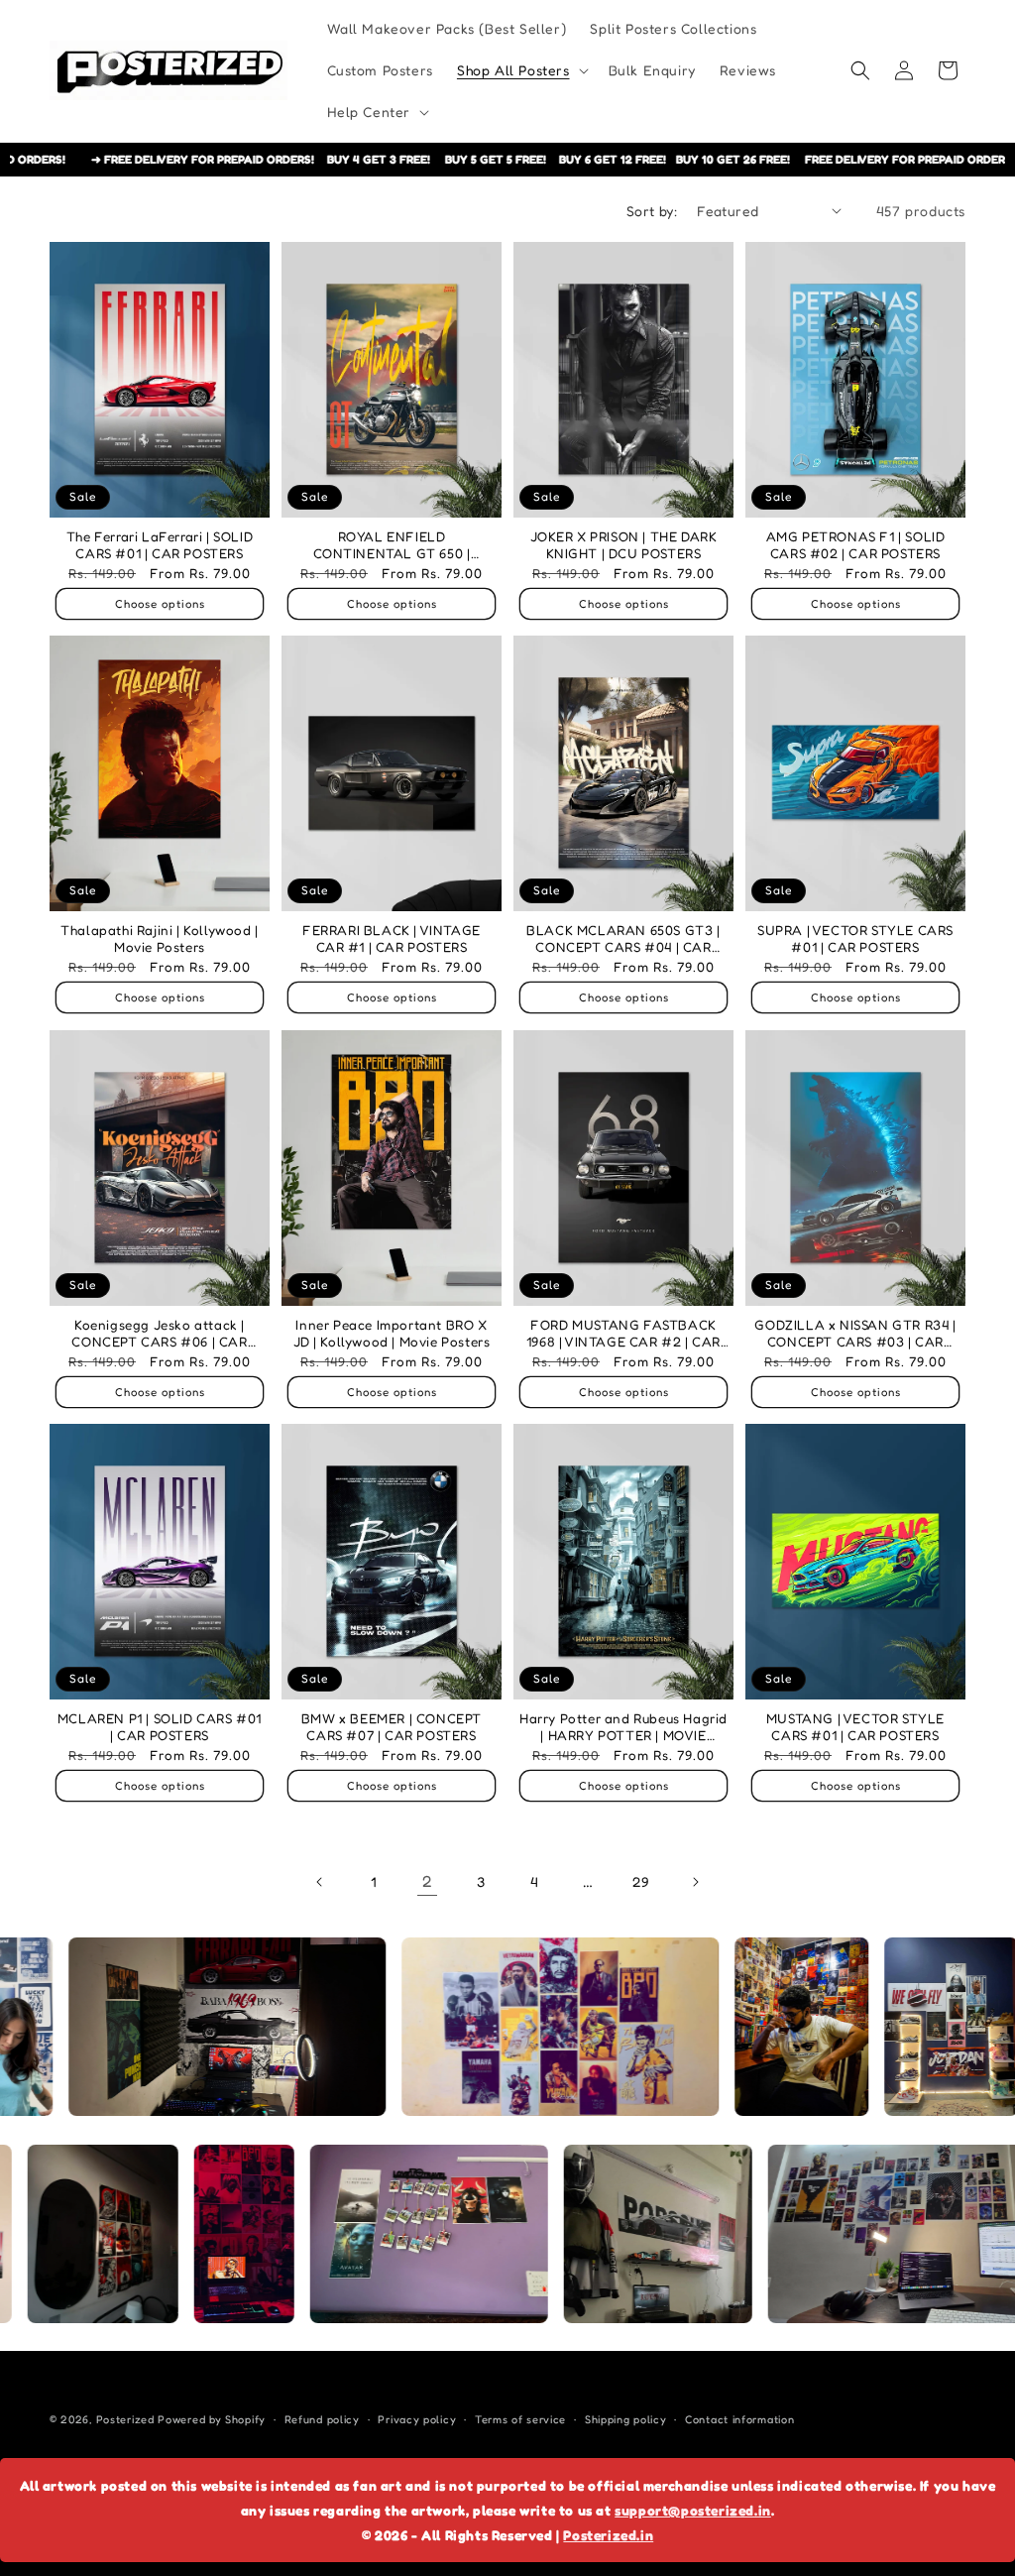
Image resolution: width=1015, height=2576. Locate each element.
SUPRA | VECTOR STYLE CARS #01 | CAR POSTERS (855, 939)
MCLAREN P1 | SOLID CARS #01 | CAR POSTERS (160, 1727)
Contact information (739, 2419)
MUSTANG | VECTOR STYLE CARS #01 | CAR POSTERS (855, 1727)
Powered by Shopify (212, 2419)
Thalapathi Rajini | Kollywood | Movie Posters (160, 939)
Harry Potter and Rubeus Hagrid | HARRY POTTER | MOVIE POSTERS (623, 1728)
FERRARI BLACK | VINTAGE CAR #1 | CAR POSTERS (392, 939)
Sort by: (652, 211)
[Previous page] (320, 1882)
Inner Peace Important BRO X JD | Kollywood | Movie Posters (392, 1333)
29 (641, 1881)
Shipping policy (626, 2419)
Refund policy (322, 2419)
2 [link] (428, 1881)
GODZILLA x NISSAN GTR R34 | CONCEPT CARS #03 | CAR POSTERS (855, 1333)
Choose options (160, 604)
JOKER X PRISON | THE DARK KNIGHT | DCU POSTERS (624, 544)
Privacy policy (417, 2419)
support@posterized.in (693, 2510)
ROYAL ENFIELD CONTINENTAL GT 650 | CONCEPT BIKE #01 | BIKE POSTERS (392, 545)
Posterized (125, 2419)
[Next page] (695, 1882)
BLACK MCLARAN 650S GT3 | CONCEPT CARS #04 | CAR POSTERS (623, 939)
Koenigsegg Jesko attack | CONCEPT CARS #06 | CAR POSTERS (159, 1333)
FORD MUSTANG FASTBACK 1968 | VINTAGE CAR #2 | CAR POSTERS (623, 1333)
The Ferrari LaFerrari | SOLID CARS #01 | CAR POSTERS (160, 544)
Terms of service (520, 2419)
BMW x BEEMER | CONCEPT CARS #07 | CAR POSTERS (392, 1727)
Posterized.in (608, 2535)
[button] (521, 70)
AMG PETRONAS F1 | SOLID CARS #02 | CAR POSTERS (856, 544)
